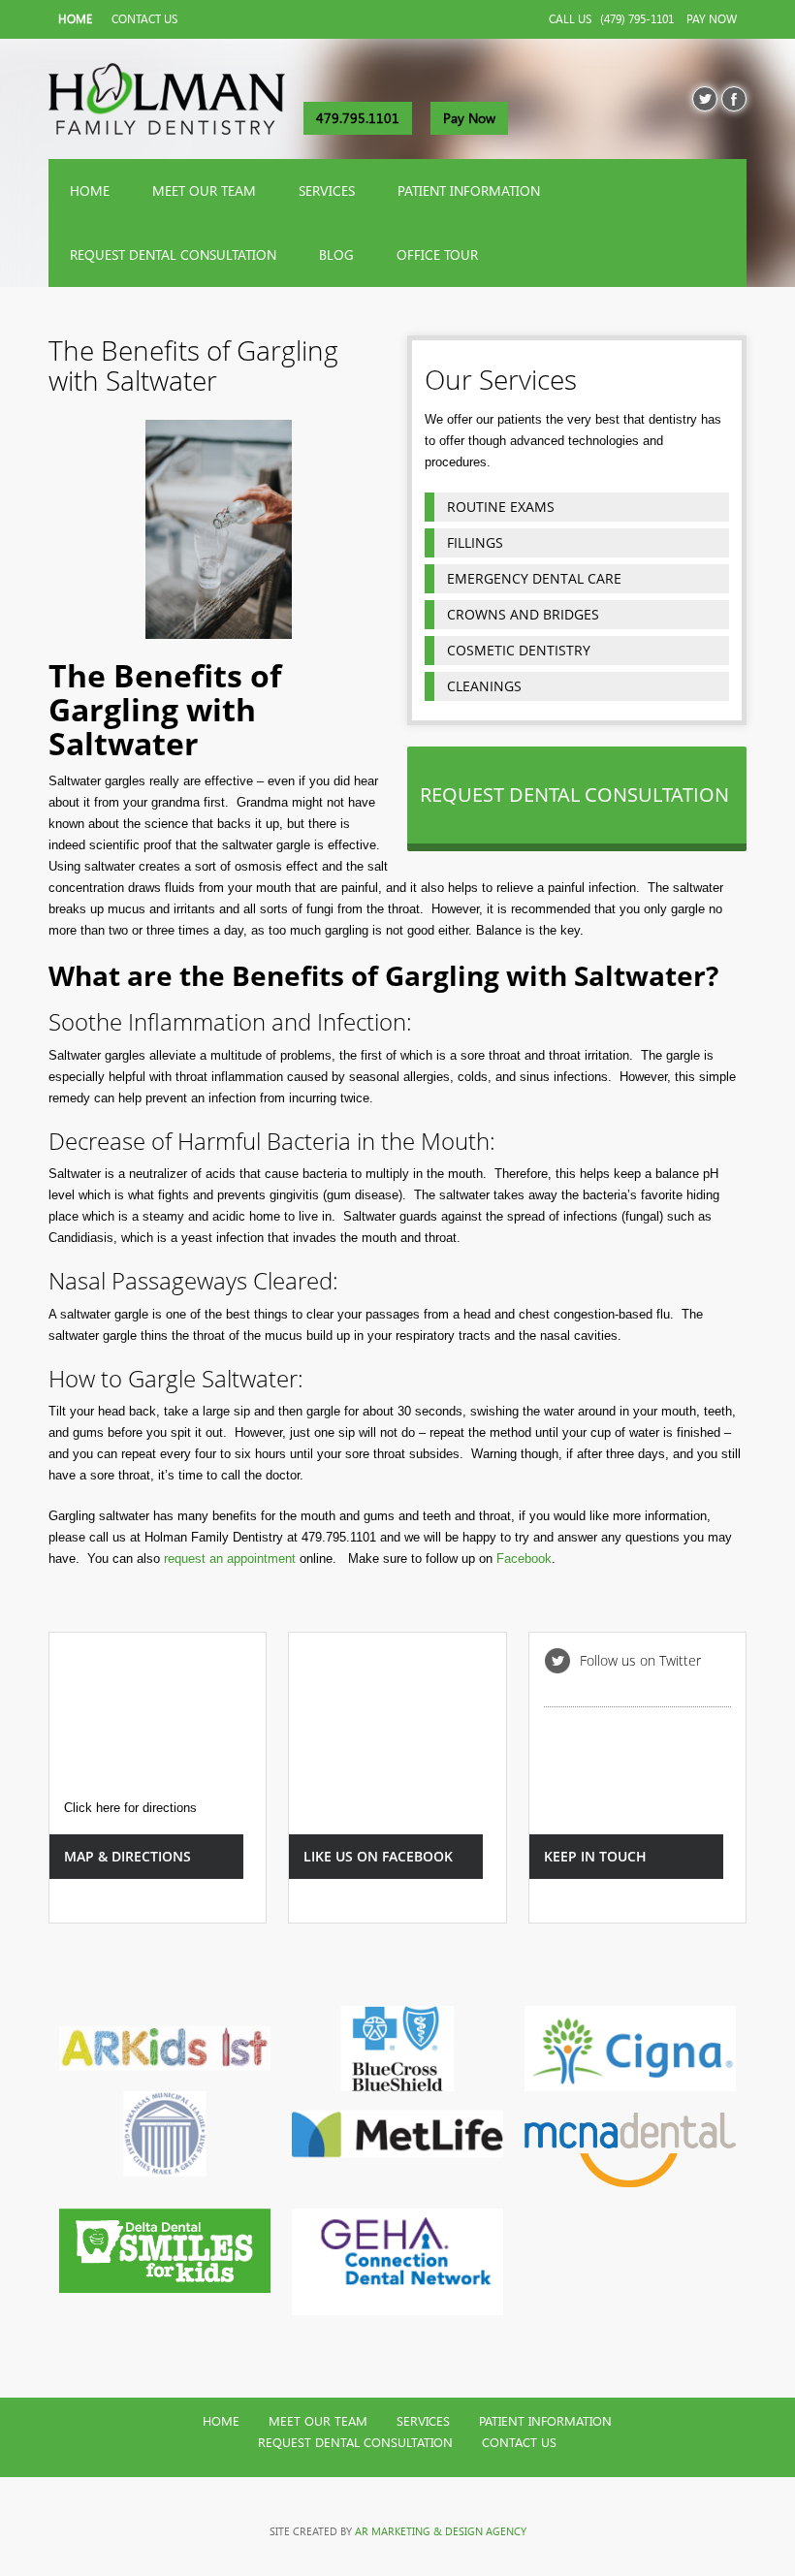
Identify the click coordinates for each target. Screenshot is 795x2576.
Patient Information (469, 191)
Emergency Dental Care (534, 578)
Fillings (475, 542)
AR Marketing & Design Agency (441, 2531)
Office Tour (437, 255)
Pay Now (712, 19)
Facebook (524, 1558)
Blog (336, 255)
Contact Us (144, 19)
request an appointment (230, 1558)
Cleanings (484, 686)
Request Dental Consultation (173, 255)
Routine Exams (501, 507)
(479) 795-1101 (637, 19)
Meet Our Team (204, 191)
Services (327, 191)
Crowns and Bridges (523, 614)
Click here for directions (130, 1808)
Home (75, 19)
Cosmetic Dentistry (519, 650)
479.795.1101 (358, 118)
